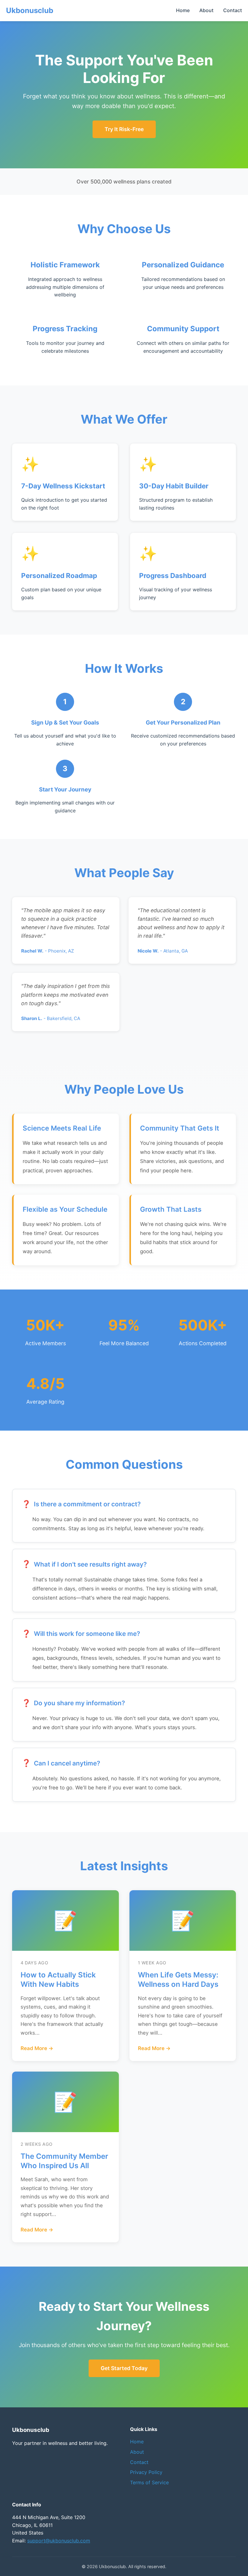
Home (183, 10)
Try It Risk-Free (124, 129)
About (206, 10)
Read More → (37, 2048)
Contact (233, 10)
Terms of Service (149, 2482)
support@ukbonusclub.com (59, 2541)
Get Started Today (124, 2368)
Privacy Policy (146, 2472)
